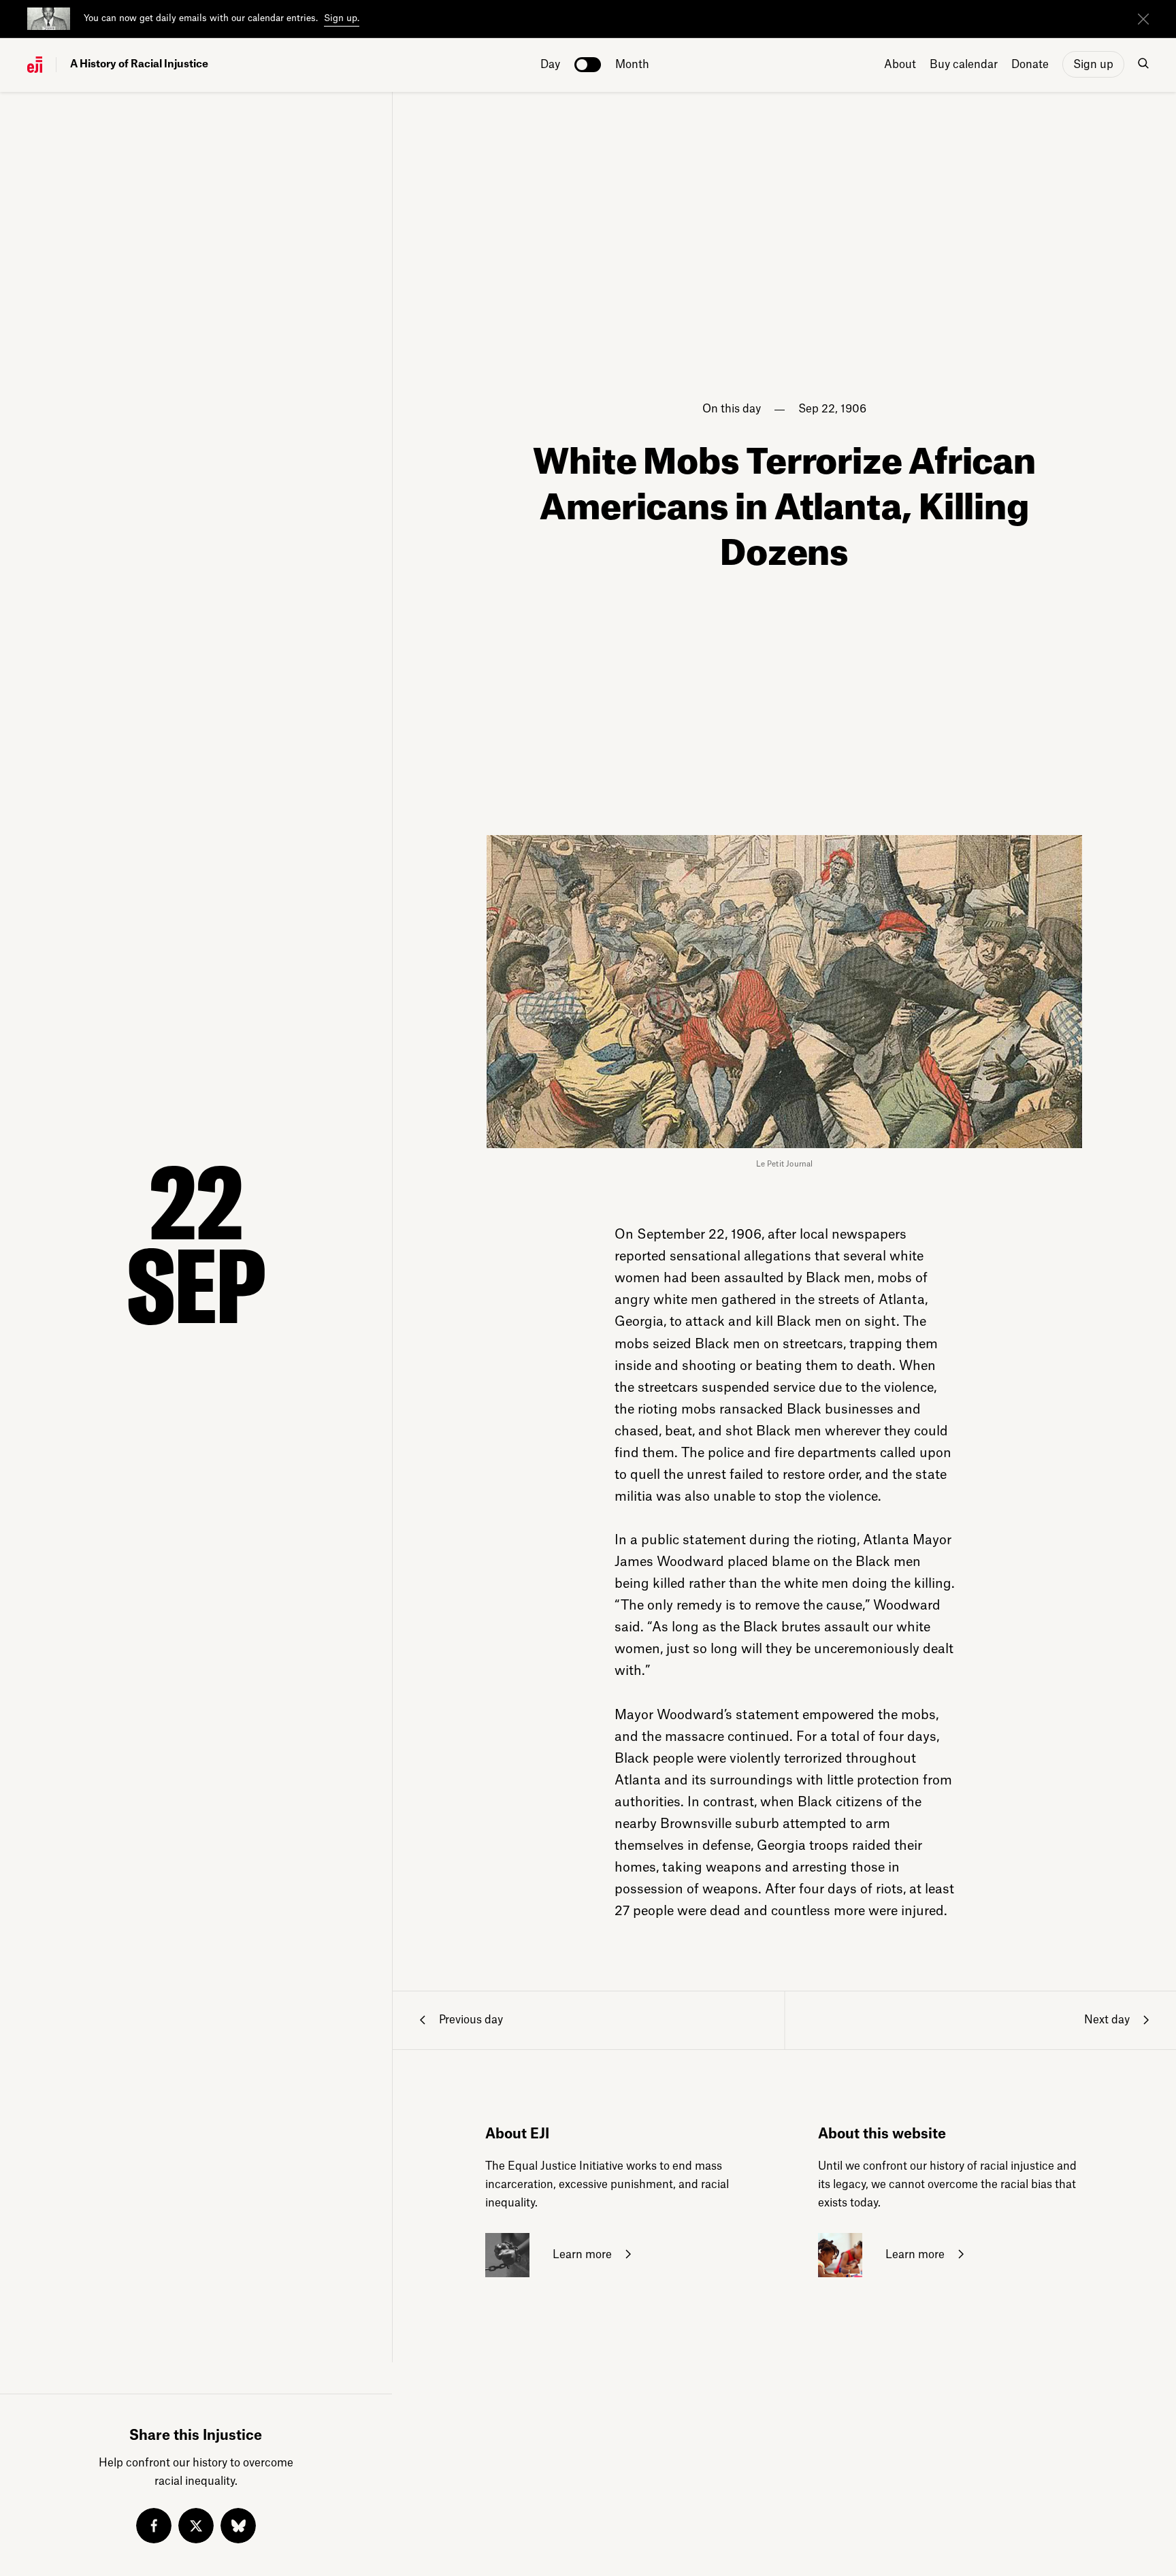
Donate (1030, 65)
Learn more (581, 2255)
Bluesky (238, 2526)
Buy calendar (964, 65)
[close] (1143, 19)
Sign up (1093, 65)
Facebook (154, 2526)
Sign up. (342, 18)
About (900, 65)
